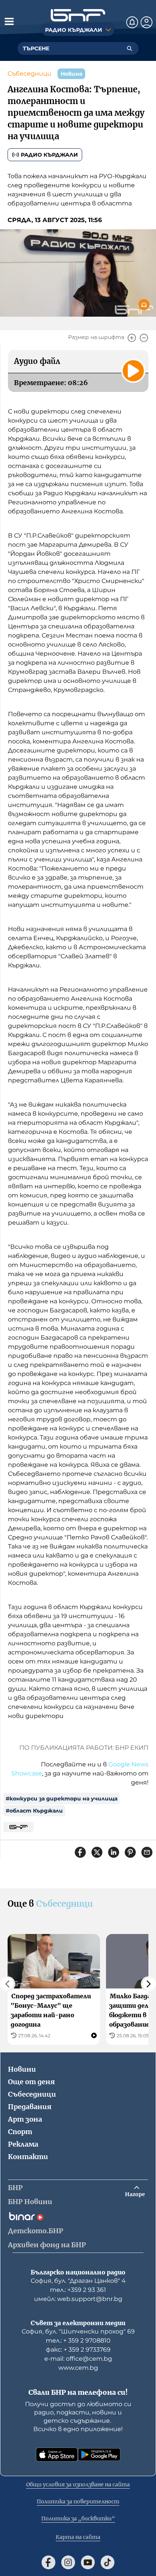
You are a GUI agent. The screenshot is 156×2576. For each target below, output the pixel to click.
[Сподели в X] (97, 1852)
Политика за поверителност (78, 2501)
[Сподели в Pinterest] (130, 1852)
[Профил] (147, 22)
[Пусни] (133, 371)
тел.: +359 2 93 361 (78, 2290)
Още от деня (31, 2082)
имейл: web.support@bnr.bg (78, 2299)
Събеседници (30, 74)
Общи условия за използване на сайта (78, 2484)
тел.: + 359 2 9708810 (78, 2340)
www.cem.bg (78, 2368)
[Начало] (78, 15)
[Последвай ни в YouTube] (88, 2562)
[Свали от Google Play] (99, 2455)
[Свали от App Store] (57, 2455)
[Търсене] (129, 48)
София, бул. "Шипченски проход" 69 (78, 2331)
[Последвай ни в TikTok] (108, 2562)
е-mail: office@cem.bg (78, 2359)
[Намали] (144, 338)
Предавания (30, 2107)
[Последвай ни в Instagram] (68, 2562)
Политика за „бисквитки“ (78, 2518)
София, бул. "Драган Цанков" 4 (78, 2281)
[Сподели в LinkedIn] (114, 1852)
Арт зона (25, 2119)
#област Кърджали (34, 1811)
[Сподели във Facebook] (80, 1852)
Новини (22, 2069)
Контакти (28, 2157)
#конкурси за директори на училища (62, 1799)
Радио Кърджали (49, 155)
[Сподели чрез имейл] (147, 1852)
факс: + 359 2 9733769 (78, 2350)
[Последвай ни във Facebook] (48, 2562)
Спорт (20, 2132)
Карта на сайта (78, 2537)
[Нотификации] (132, 22)
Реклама (23, 2144)
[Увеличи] (132, 338)
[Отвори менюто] (9, 21)
